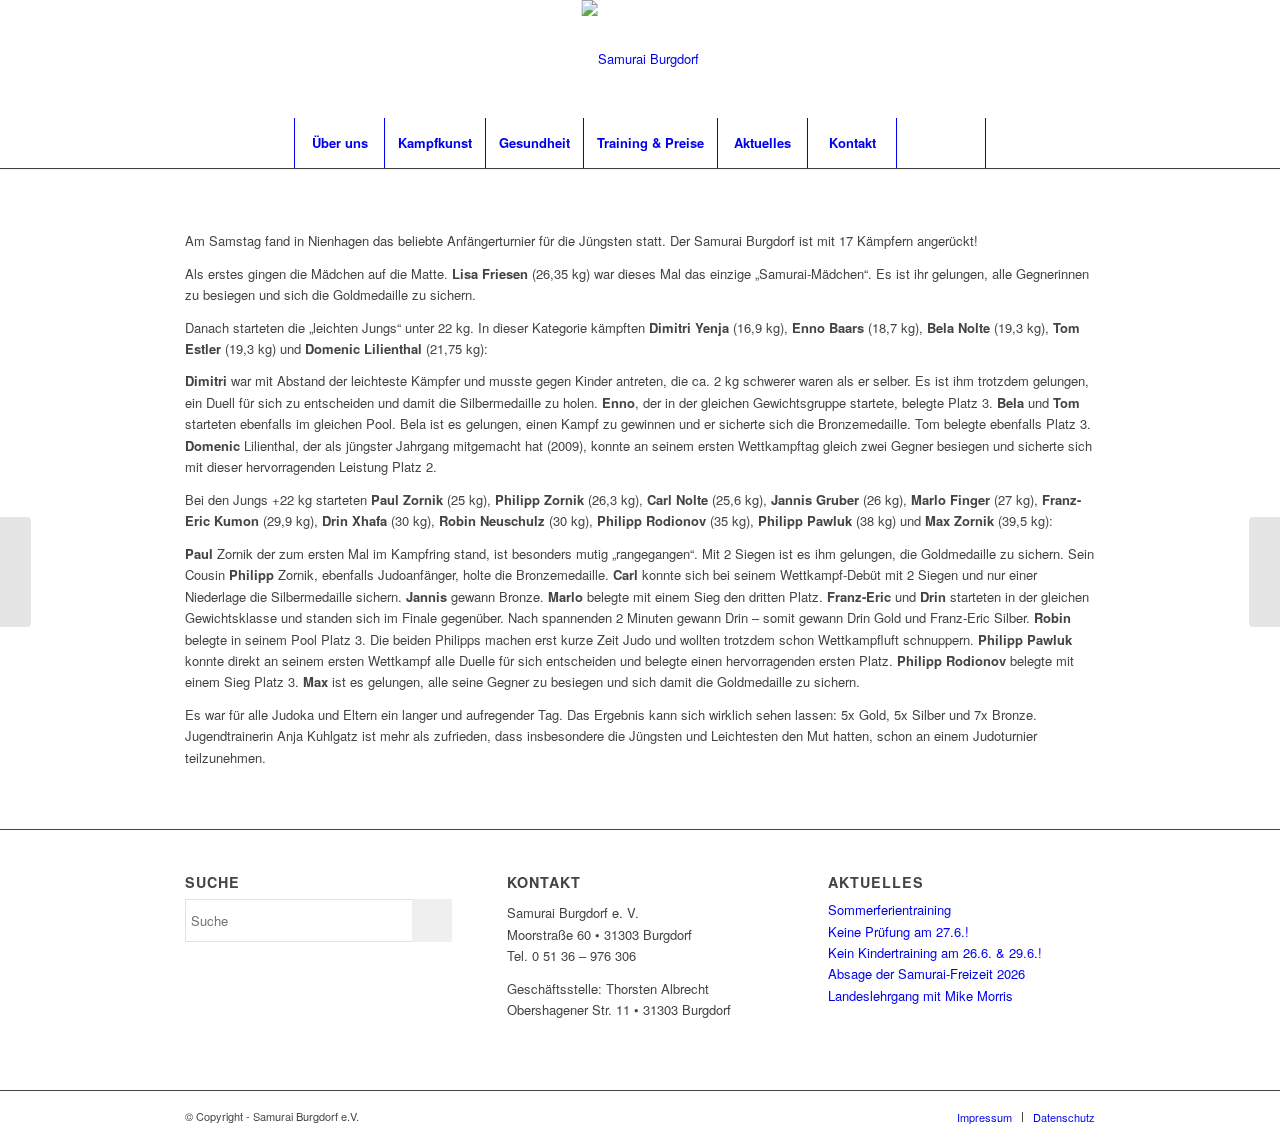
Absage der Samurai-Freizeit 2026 (926, 973)
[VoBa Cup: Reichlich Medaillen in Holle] (1264, 572)
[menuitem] (339, 143)
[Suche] (941, 143)
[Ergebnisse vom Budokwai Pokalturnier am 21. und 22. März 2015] (15, 572)
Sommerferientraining (889, 909)
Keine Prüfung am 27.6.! (898, 931)
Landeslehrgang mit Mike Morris (920, 995)
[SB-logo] (640, 59)
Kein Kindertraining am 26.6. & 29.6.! (935, 952)
